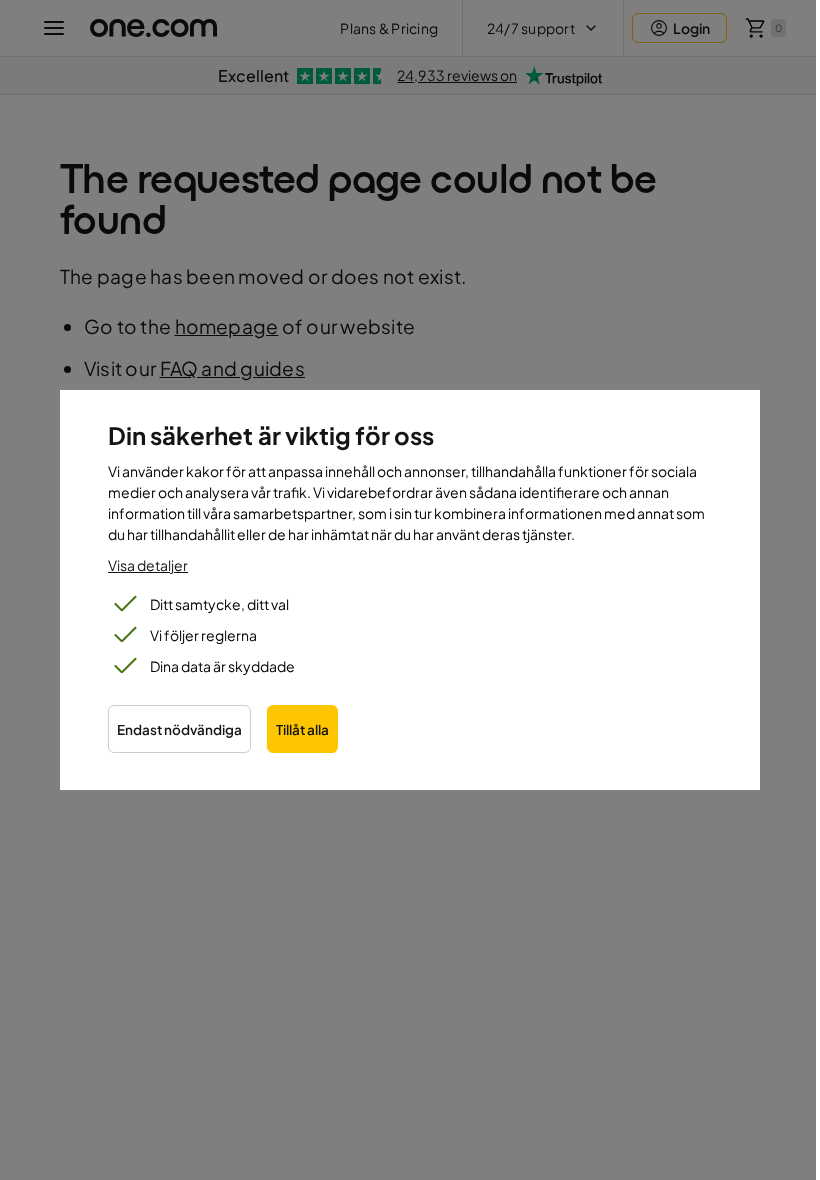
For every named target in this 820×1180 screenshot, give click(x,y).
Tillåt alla (302, 729)
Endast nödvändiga (179, 729)
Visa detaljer (148, 565)
